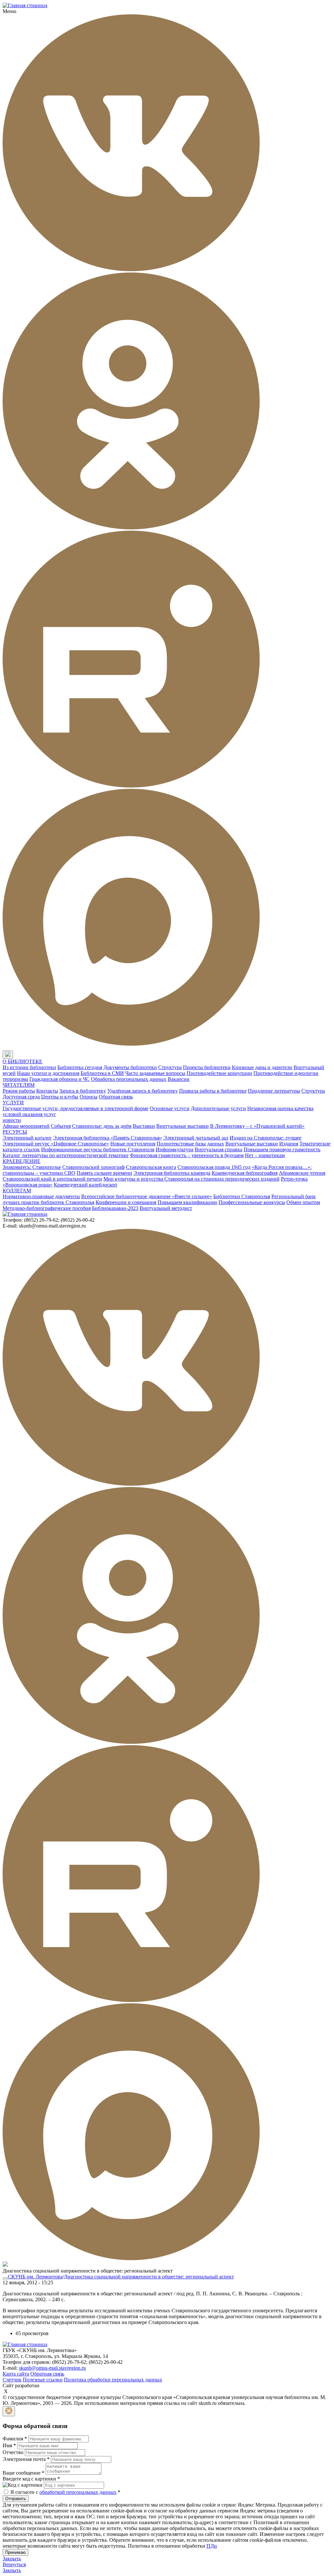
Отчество (13, 2452)
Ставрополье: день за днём (102, 1126)
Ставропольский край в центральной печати (52, 1179)
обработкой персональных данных (78, 2492)
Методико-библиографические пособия (47, 1208)
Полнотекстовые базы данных (190, 1144)
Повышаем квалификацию (187, 1202)
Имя (9, 2445)
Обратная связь (116, 1097)
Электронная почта (26, 2459)
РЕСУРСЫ (15, 1132)
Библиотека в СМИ (102, 1073)
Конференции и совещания (126, 1202)
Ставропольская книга (151, 1167)
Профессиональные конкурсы (252, 1202)
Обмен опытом (303, 1202)
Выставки (144, 1126)
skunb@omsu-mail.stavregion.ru (52, 2368)
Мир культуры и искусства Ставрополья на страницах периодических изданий (191, 1179)
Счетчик (12, 2380)
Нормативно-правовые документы (41, 1196)
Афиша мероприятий (26, 1126)
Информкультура (175, 1149)
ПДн (212, 2546)
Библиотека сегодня (80, 1067)
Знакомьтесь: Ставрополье (32, 1167)
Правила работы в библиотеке (213, 1091)
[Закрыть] (9, 2411)
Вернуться (14, 2564)
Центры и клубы (60, 1097)
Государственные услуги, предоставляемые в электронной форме (76, 1108)
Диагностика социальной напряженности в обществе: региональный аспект (149, 2277)
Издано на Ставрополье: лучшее (266, 1138)
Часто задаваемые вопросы (155, 1073)
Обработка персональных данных (129, 1079)
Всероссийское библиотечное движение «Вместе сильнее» (147, 1196)
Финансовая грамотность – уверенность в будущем (187, 1155)
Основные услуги (170, 1108)
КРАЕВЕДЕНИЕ (22, 1161)
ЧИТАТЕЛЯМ (19, 1085)
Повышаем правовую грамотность (282, 1149)
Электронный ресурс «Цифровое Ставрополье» (56, 1144)
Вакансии (179, 1079)
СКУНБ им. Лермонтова (35, 2277)
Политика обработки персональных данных (113, 2380)
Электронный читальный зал (196, 1138)
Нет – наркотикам (265, 1155)
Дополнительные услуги (218, 1108)
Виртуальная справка (219, 1149)
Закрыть (12, 2559)
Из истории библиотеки (29, 1067)
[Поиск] (19, 1055)
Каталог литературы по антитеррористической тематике (66, 1155)
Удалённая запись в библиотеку (143, 1091)
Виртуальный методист (166, 1208)
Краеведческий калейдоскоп (85, 1185)
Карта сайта (16, 2374)
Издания (289, 1144)
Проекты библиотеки (207, 1067)
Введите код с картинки (31, 2479)
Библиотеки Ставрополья (242, 1196)
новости (12, 1120)
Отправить (16, 2499)
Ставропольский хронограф (93, 1167)
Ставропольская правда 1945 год (214, 1167)
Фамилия (15, 2439)
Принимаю (15, 2552)
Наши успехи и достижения (48, 1073)
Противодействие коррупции (219, 1073)
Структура (170, 1067)
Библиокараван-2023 (115, 1208)
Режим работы (19, 1091)
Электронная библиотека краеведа (172, 1173)
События (61, 1126)
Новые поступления (133, 1144)
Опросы (89, 1097)
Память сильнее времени (104, 1173)
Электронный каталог (27, 1138)
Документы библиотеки (130, 1067)
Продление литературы (274, 1091)
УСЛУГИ (13, 1103)
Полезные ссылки (43, 2380)
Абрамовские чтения (302, 1173)
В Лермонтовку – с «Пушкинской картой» (257, 1126)
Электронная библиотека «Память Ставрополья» (108, 1138)
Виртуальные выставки (182, 1126)
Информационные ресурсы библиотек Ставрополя (98, 1149)
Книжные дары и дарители (262, 1067)
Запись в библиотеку (83, 1091)
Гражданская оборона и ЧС (60, 1079)
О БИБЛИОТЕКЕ (23, 1061)
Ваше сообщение (23, 2473)
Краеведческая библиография (245, 1173)
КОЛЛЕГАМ (17, 1191)
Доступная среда (21, 1097)
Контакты (47, 1091)
